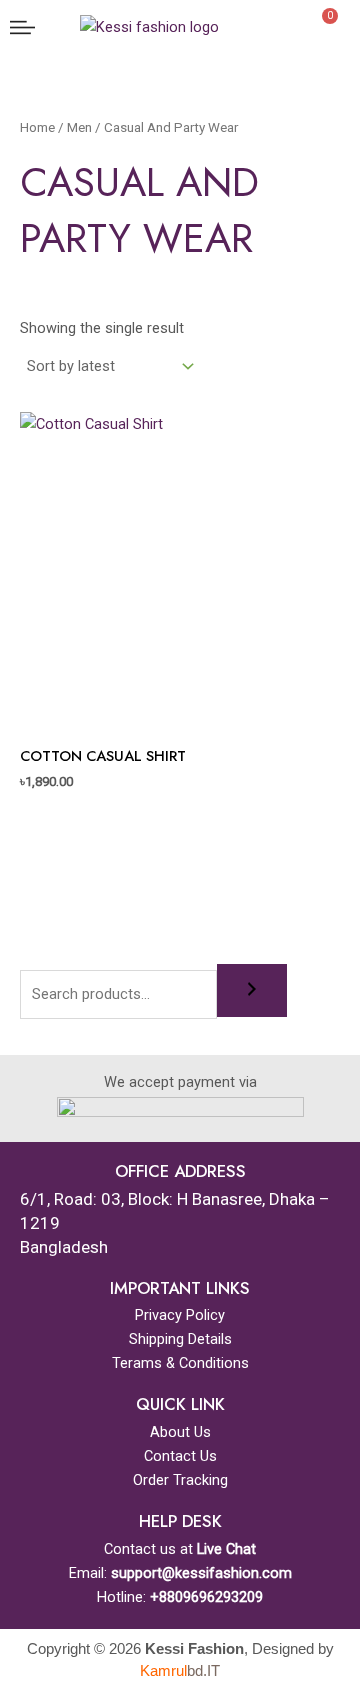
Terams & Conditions (180, 1363)
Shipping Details (180, 1339)
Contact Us (180, 1456)
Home (37, 127)
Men (79, 127)
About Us (180, 1432)
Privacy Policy (180, 1315)
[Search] (252, 990)
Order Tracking (180, 1480)
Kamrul (180, 1671)
